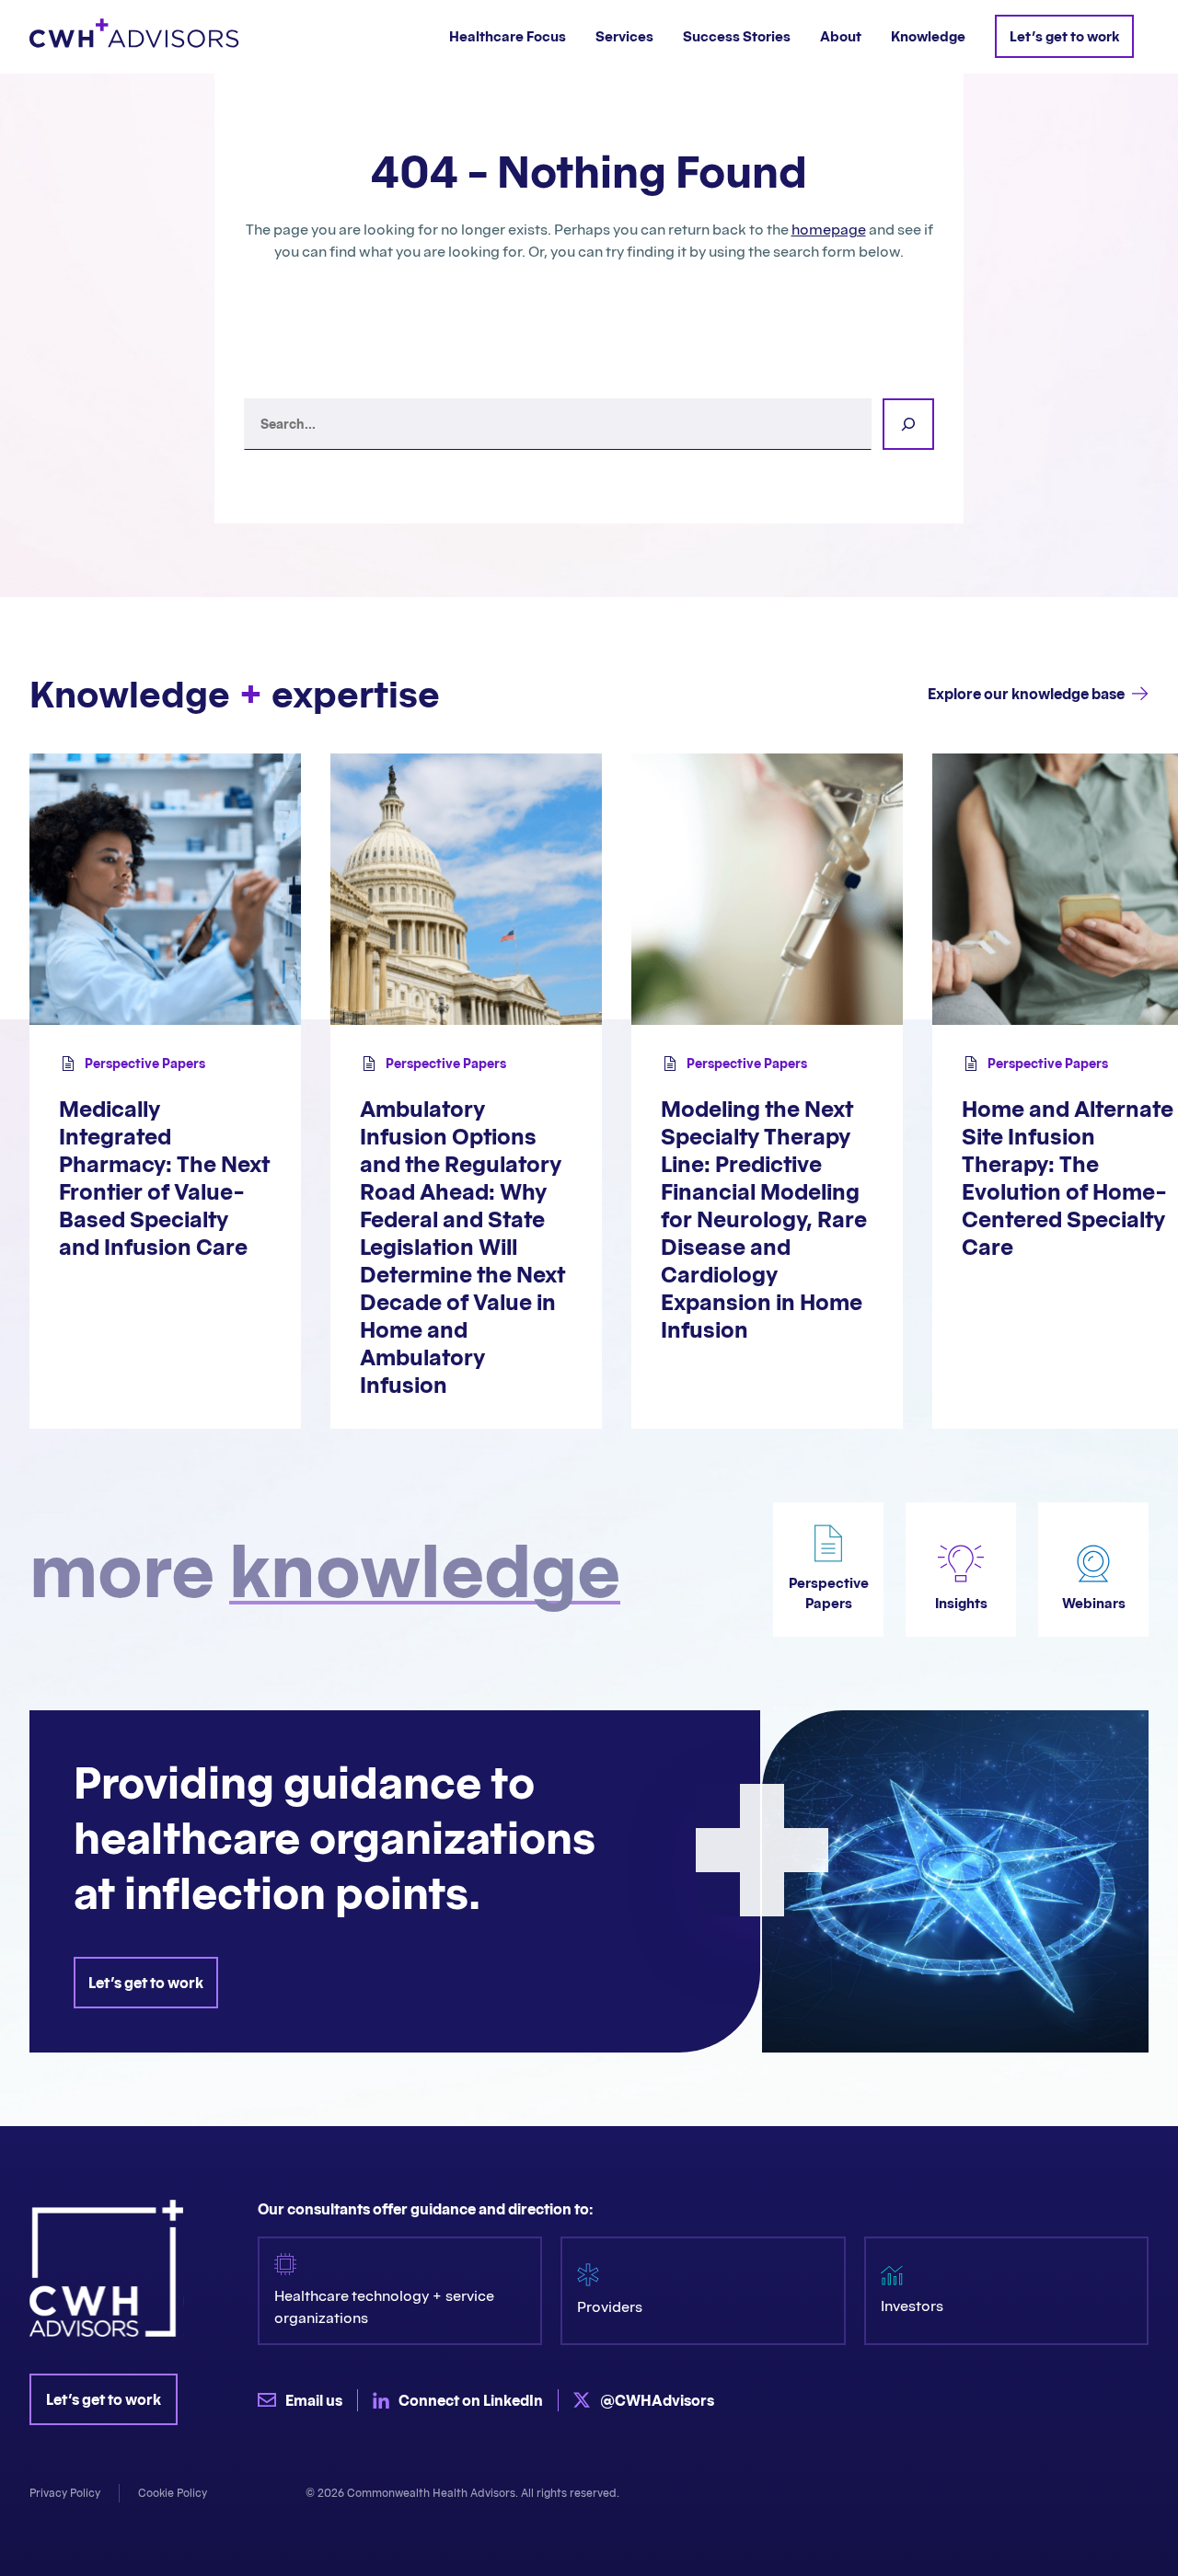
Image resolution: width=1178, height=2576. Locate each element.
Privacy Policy (65, 2493)
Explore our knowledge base (1026, 694)
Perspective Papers (145, 1064)
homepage (829, 229)
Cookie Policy (173, 2493)
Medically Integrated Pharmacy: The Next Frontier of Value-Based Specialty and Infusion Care (164, 1178)
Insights (961, 1603)
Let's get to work (146, 1983)
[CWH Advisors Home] (134, 37)
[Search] (908, 424)
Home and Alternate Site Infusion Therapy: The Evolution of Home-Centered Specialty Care (1068, 1178)
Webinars (1094, 1603)
